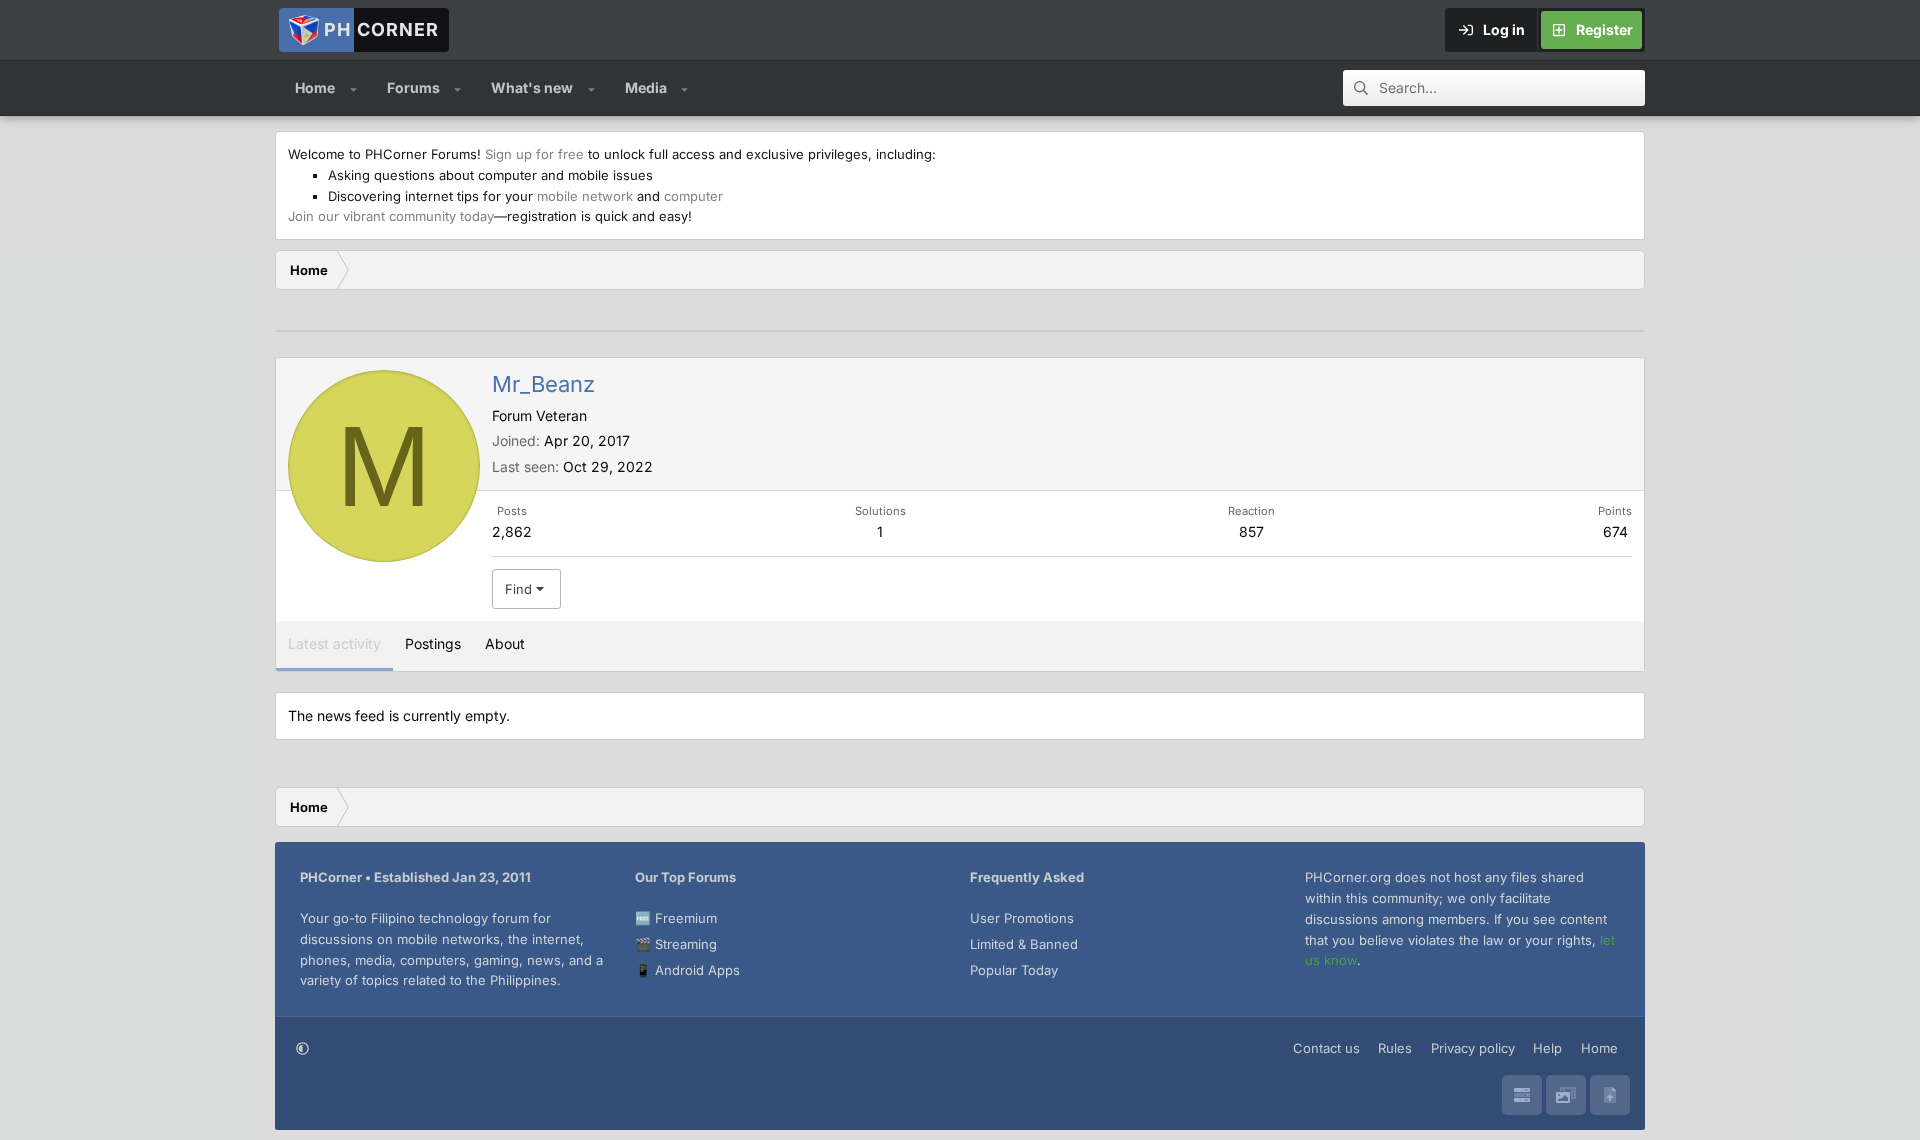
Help (1547, 1048)
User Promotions (1022, 918)
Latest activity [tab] (334, 643)
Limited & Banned (1024, 944)
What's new (532, 87)
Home (315, 87)
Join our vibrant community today (391, 216)
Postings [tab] (433, 643)
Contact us (1326, 1048)
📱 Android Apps (687, 970)
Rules (1395, 1048)
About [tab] (505, 643)
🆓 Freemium (676, 918)
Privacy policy (1473, 1048)
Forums (413, 87)
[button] (353, 88)
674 (1615, 531)
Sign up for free (534, 154)
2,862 (512, 531)
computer (693, 196)
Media (646, 87)
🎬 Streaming (676, 944)
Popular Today (1014, 970)
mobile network (585, 196)
